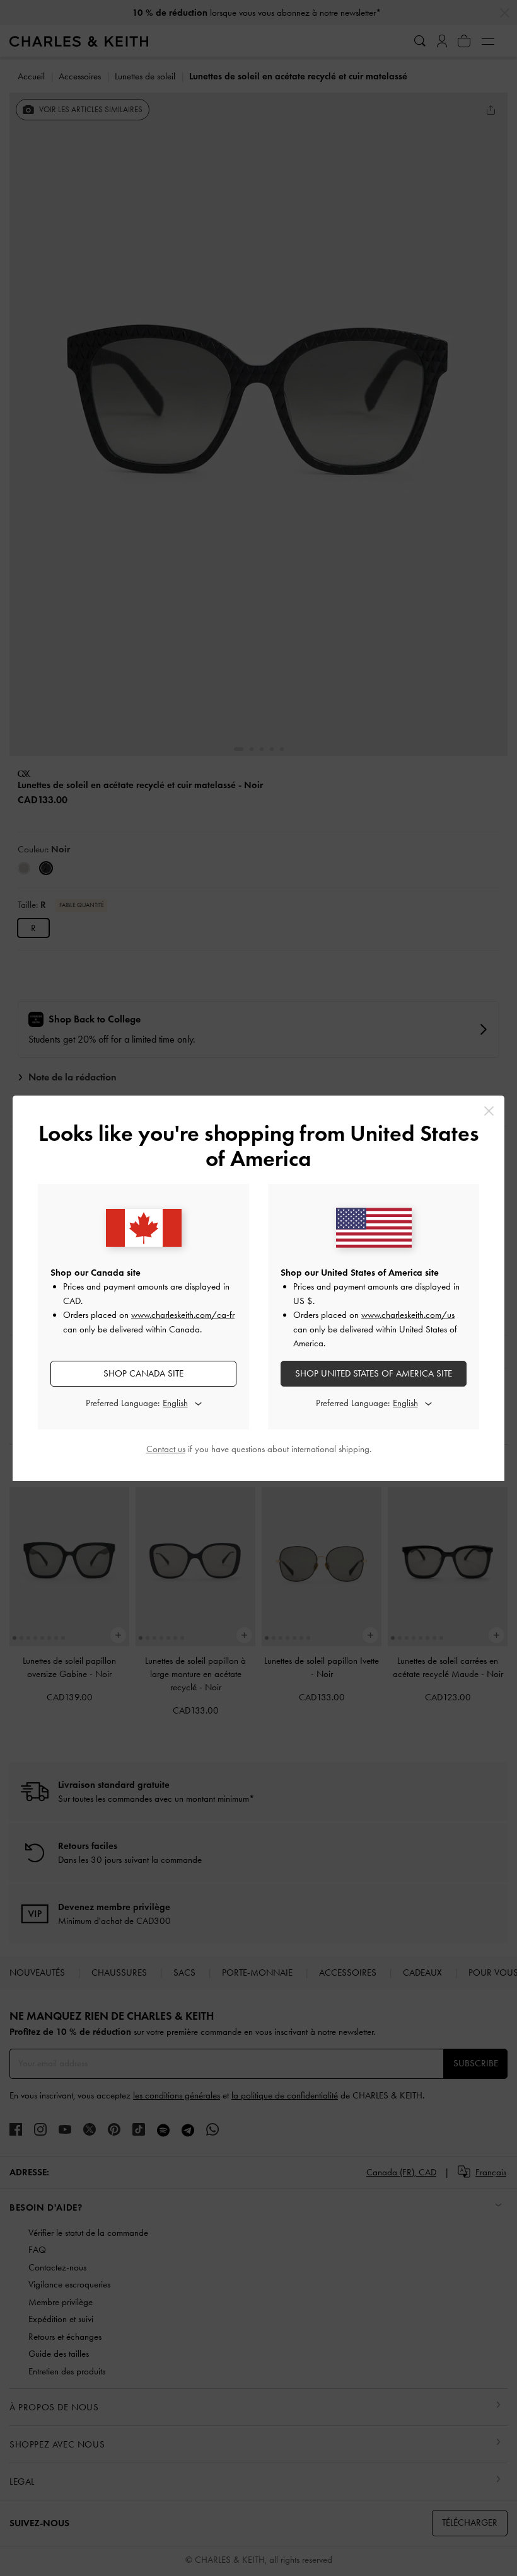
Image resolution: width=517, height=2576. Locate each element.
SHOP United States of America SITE (374, 1373)
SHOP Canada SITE (143, 1373)
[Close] (489, 1111)
